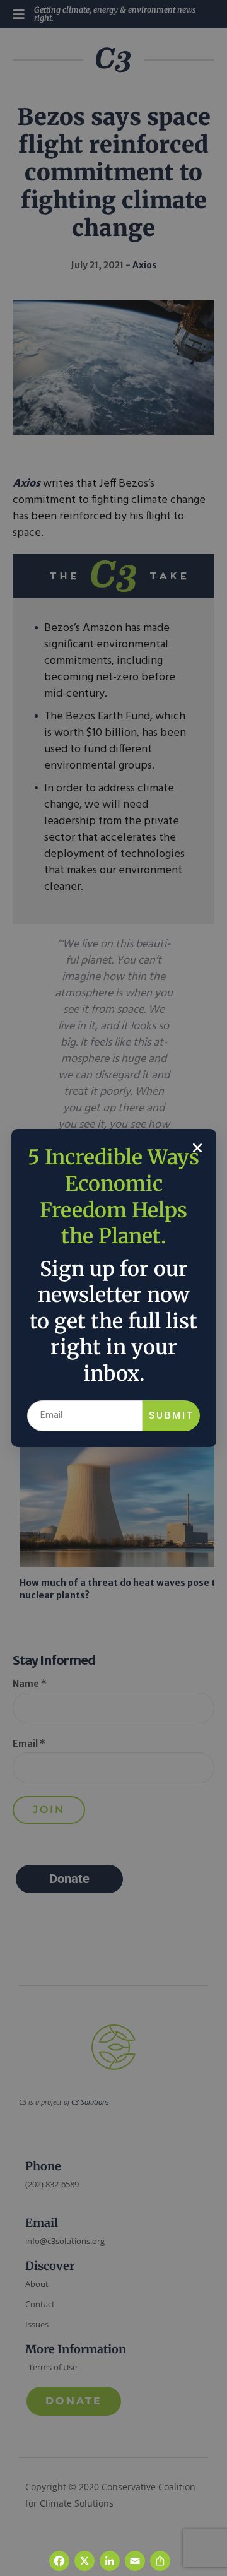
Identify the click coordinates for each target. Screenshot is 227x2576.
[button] (197, 1148)
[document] (113, 1288)
